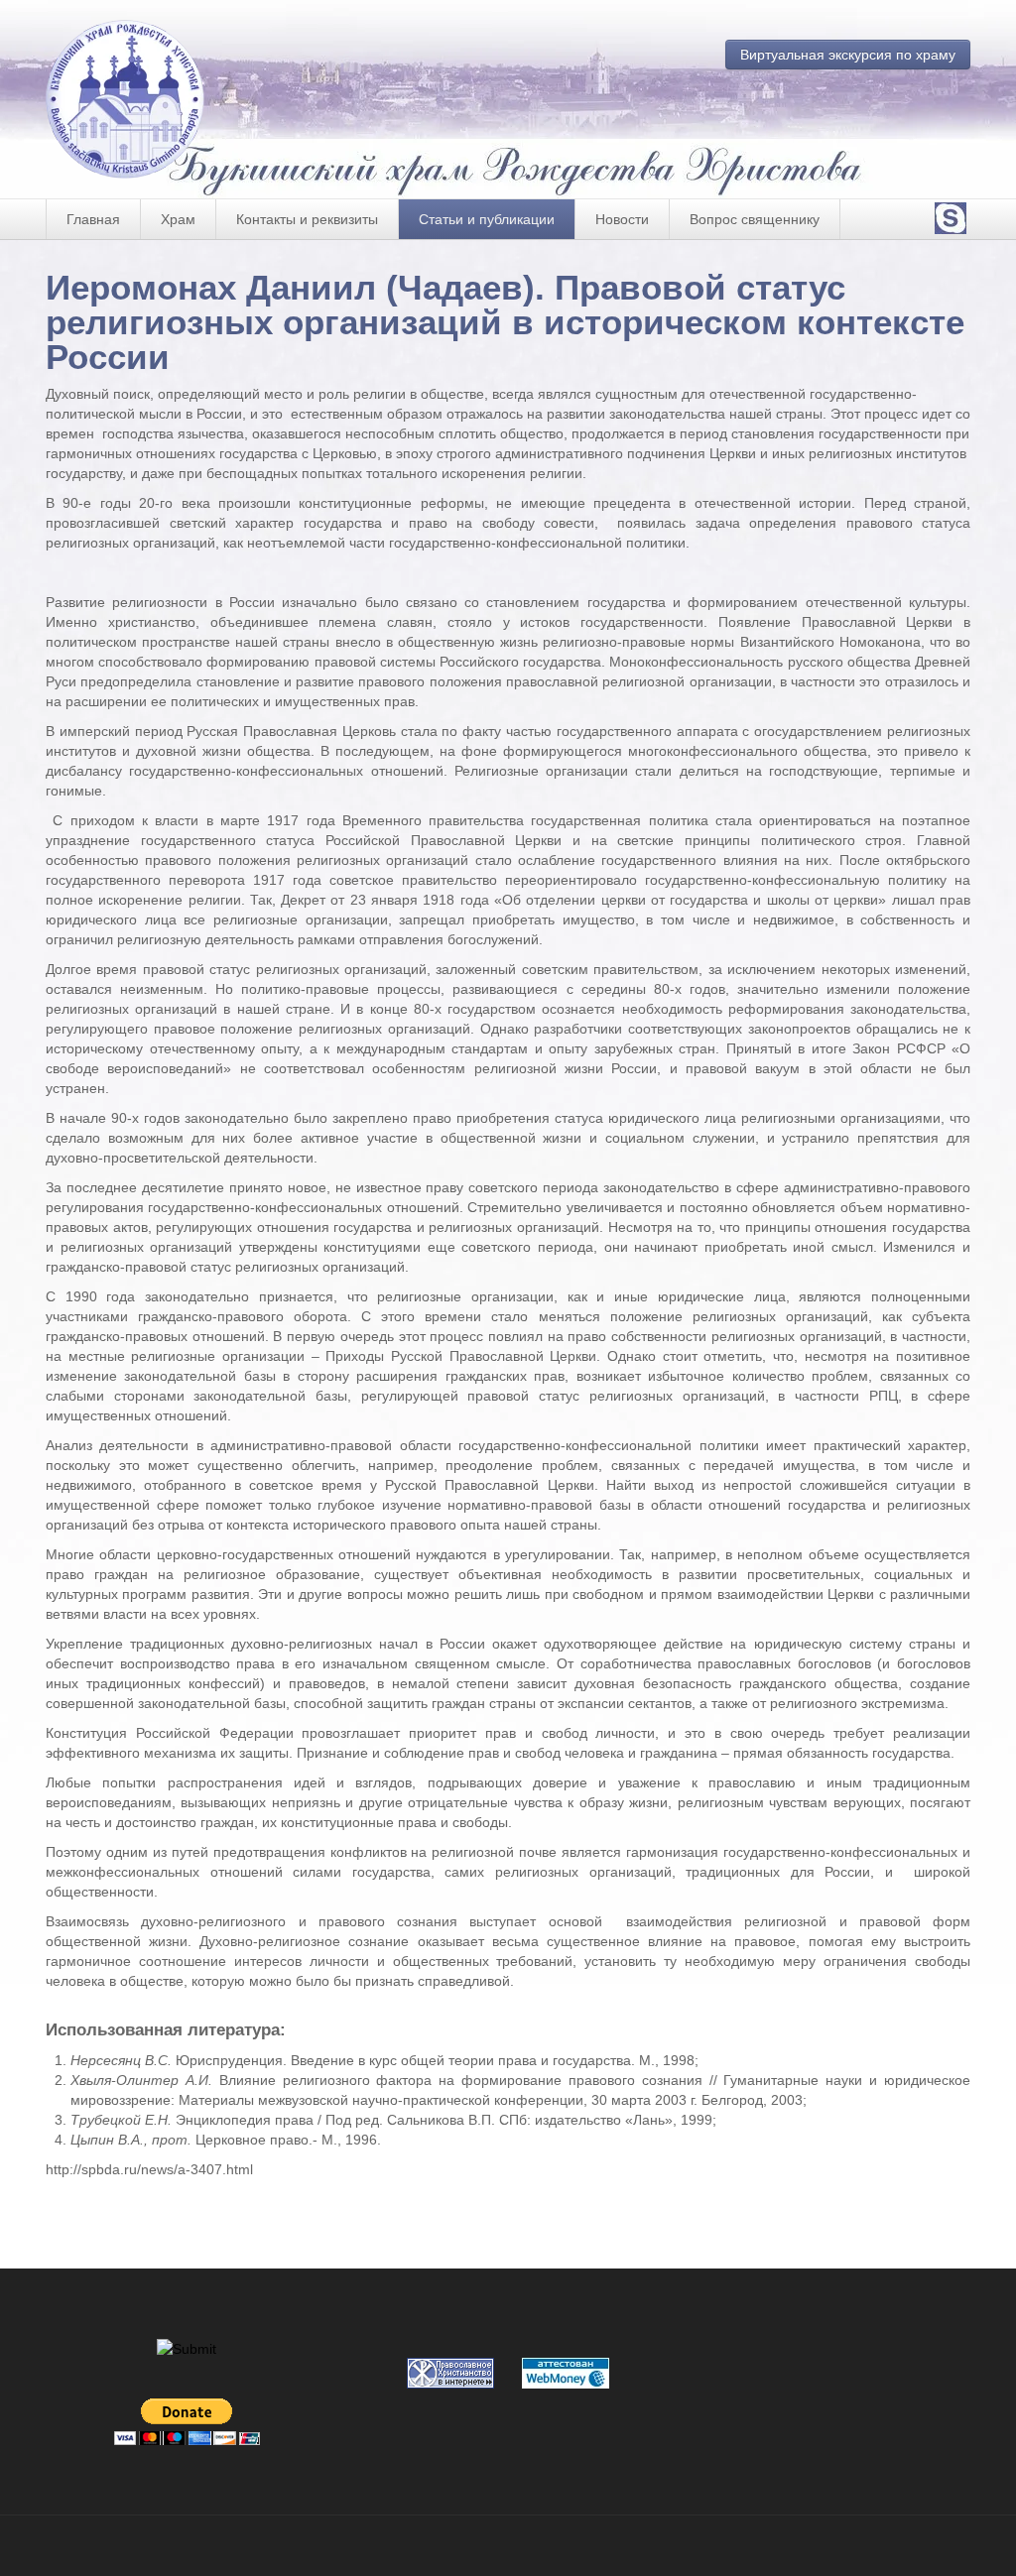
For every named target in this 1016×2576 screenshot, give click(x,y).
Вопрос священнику (755, 219)
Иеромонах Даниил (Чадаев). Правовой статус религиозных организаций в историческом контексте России (505, 322)
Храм (178, 219)
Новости (622, 219)
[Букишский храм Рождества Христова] (135, 99)
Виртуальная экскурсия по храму (848, 55)
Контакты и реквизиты (307, 219)
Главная (93, 219)
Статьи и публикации (487, 219)
